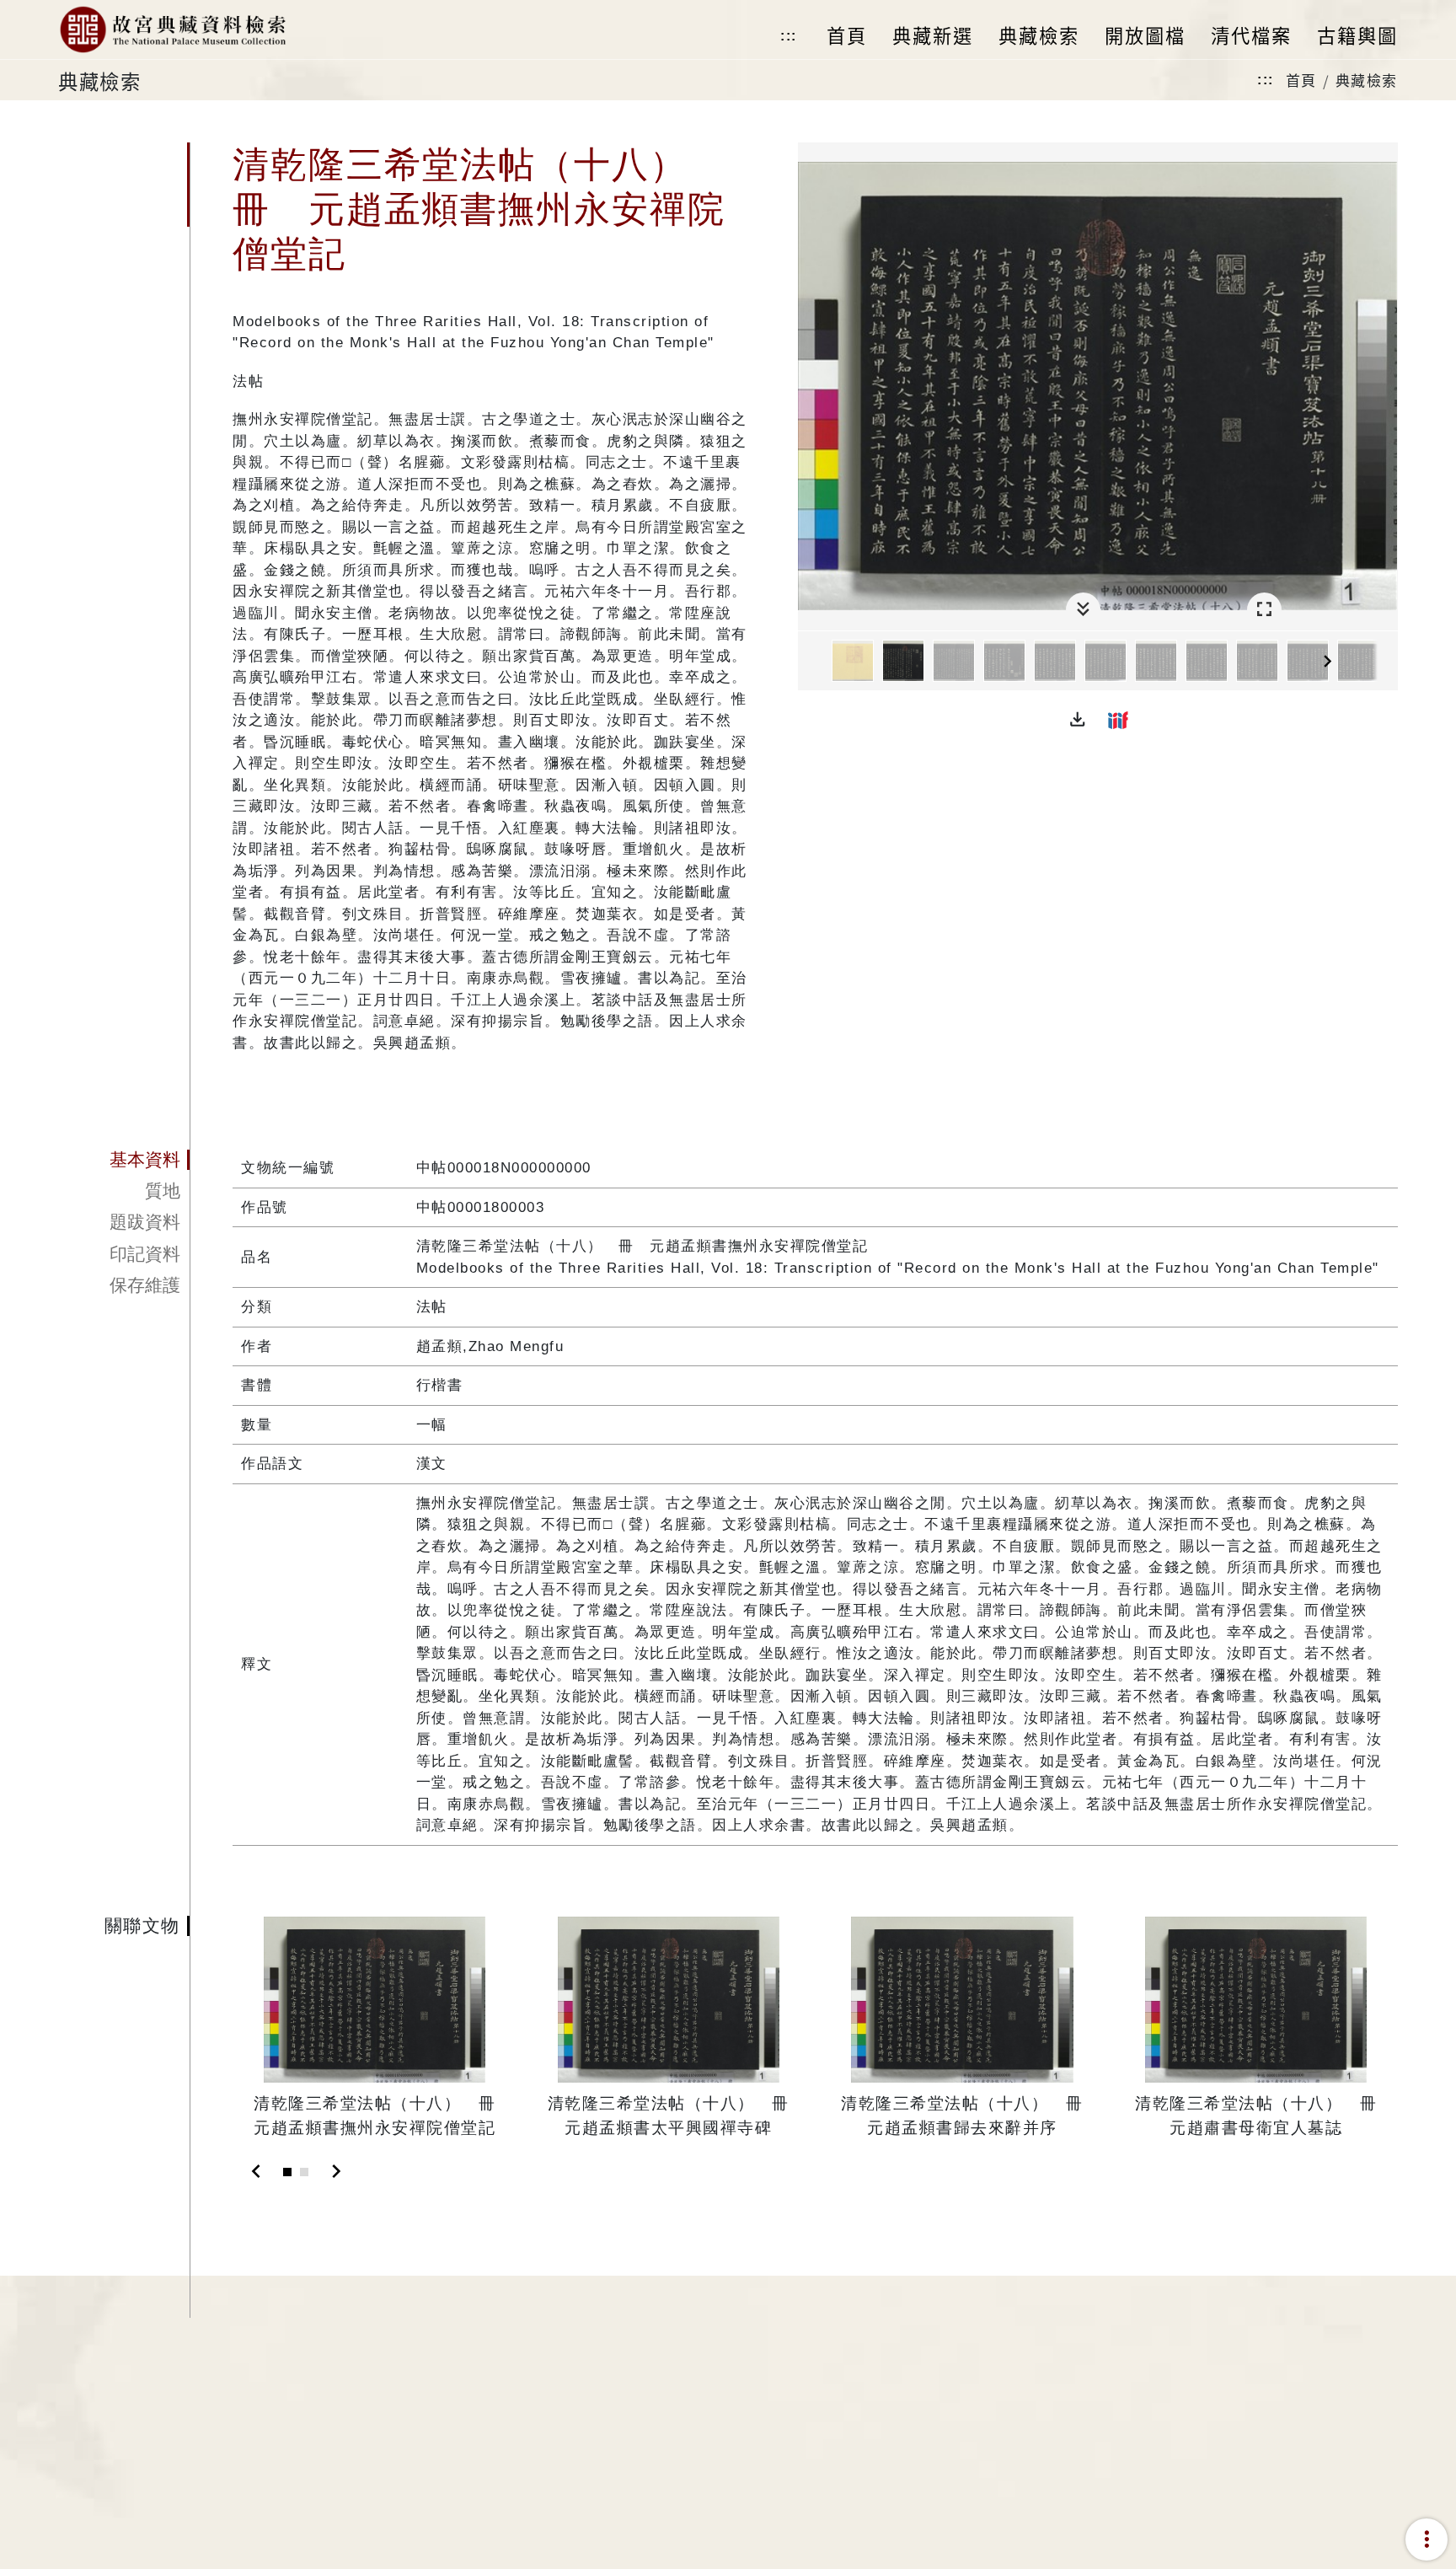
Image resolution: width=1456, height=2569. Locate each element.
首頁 (1301, 80)
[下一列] (1385, 662)
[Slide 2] (304, 2172)
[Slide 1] (287, 2172)
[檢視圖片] (853, 661)
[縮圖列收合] (1083, 610)
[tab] (124, 1160)
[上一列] (811, 662)
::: (789, 36)
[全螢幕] (1264, 610)
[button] (1078, 720)
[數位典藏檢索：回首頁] (172, 29)
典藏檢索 (1367, 80)
